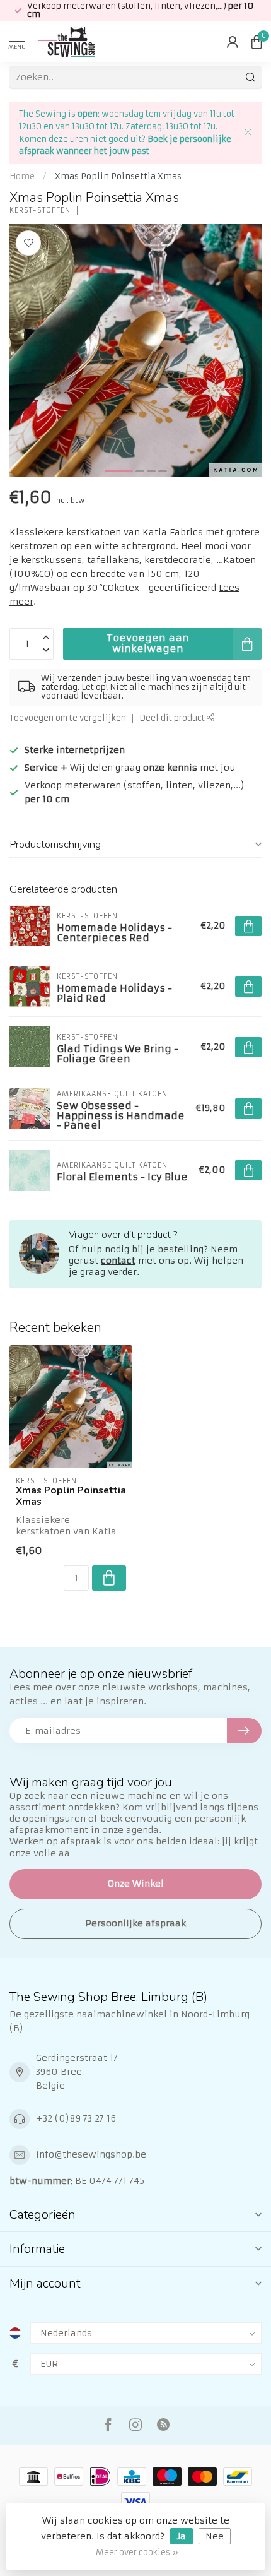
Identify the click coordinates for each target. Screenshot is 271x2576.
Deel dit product (173, 718)
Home (22, 176)
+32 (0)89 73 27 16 (76, 2118)
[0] (257, 42)
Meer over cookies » (137, 2552)
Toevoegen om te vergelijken (68, 718)
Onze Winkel (136, 1884)
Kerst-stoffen (40, 211)
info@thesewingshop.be (91, 2154)
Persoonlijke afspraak (135, 1923)
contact (118, 1261)
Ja (182, 2536)
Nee (215, 2536)
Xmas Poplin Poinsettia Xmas (118, 176)
